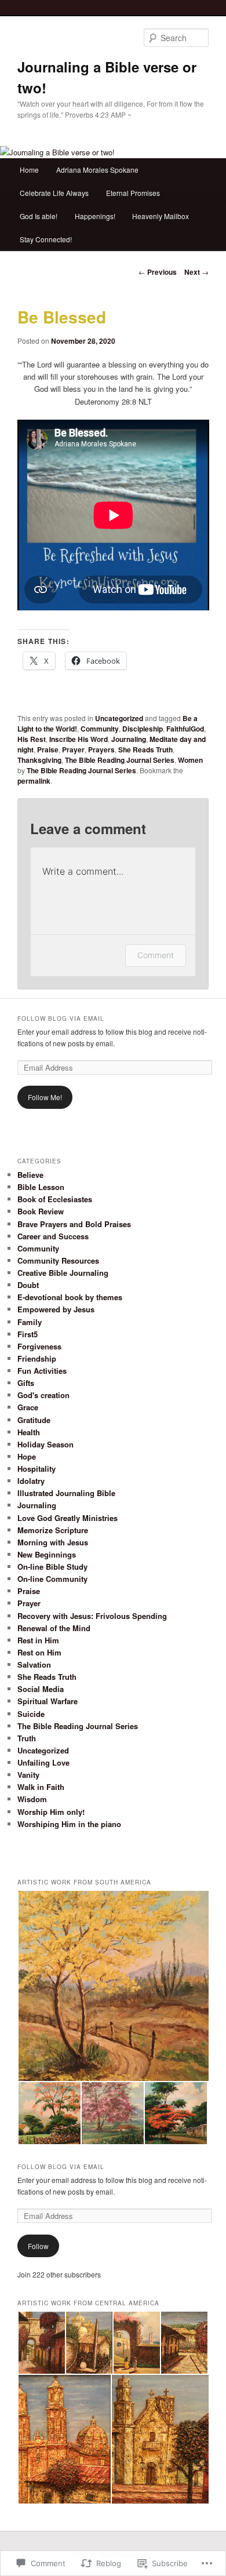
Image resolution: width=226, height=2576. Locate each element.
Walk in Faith (41, 1787)
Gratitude (34, 1420)
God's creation (43, 1395)
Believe (30, 1175)
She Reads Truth (145, 749)
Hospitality (37, 1469)
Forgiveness (39, 1346)
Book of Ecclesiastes (55, 1199)
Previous (158, 272)
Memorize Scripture (53, 1530)
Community (100, 729)
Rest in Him (38, 1640)
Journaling (129, 739)
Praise (48, 749)
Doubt (28, 1285)
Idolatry (31, 1481)
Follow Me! (45, 1097)
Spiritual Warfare (48, 1701)
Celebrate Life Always (54, 193)
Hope (27, 1456)
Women (190, 760)
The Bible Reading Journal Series (120, 760)
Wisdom (32, 1799)
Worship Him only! (51, 1812)
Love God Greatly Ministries (68, 1518)
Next (196, 272)
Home (29, 170)
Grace (28, 1407)
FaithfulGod (185, 729)
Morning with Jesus (53, 1542)
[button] (113, 1986)
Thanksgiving (39, 760)
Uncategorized (119, 718)
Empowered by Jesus (56, 1309)
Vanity (28, 1775)
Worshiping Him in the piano (69, 1824)
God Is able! (39, 216)
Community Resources (58, 1260)
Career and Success (53, 1236)
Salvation (34, 1664)
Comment (156, 955)
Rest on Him (39, 1652)
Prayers (101, 749)
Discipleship (143, 729)
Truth (27, 1738)
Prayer (73, 749)
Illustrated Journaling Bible (66, 1493)
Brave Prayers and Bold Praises (74, 1224)
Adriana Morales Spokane (97, 170)
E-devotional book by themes (70, 1297)
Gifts (26, 1383)
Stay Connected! (46, 239)
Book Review (41, 1211)
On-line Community (52, 1579)
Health (29, 1432)
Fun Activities (42, 1371)
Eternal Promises (133, 193)
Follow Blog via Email (61, 1018)
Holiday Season (45, 1444)
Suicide (31, 1714)
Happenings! (95, 216)
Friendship (37, 1358)
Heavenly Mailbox (161, 216)
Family (30, 1322)
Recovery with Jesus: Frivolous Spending (92, 1616)
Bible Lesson (41, 1187)
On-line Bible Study (52, 1567)
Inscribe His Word (79, 739)
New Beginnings (47, 1554)
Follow (38, 2246)
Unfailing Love (43, 1762)
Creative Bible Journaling (63, 1273)
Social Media (41, 1689)
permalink (34, 781)
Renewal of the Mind (54, 1628)
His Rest (32, 739)
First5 (28, 1334)
